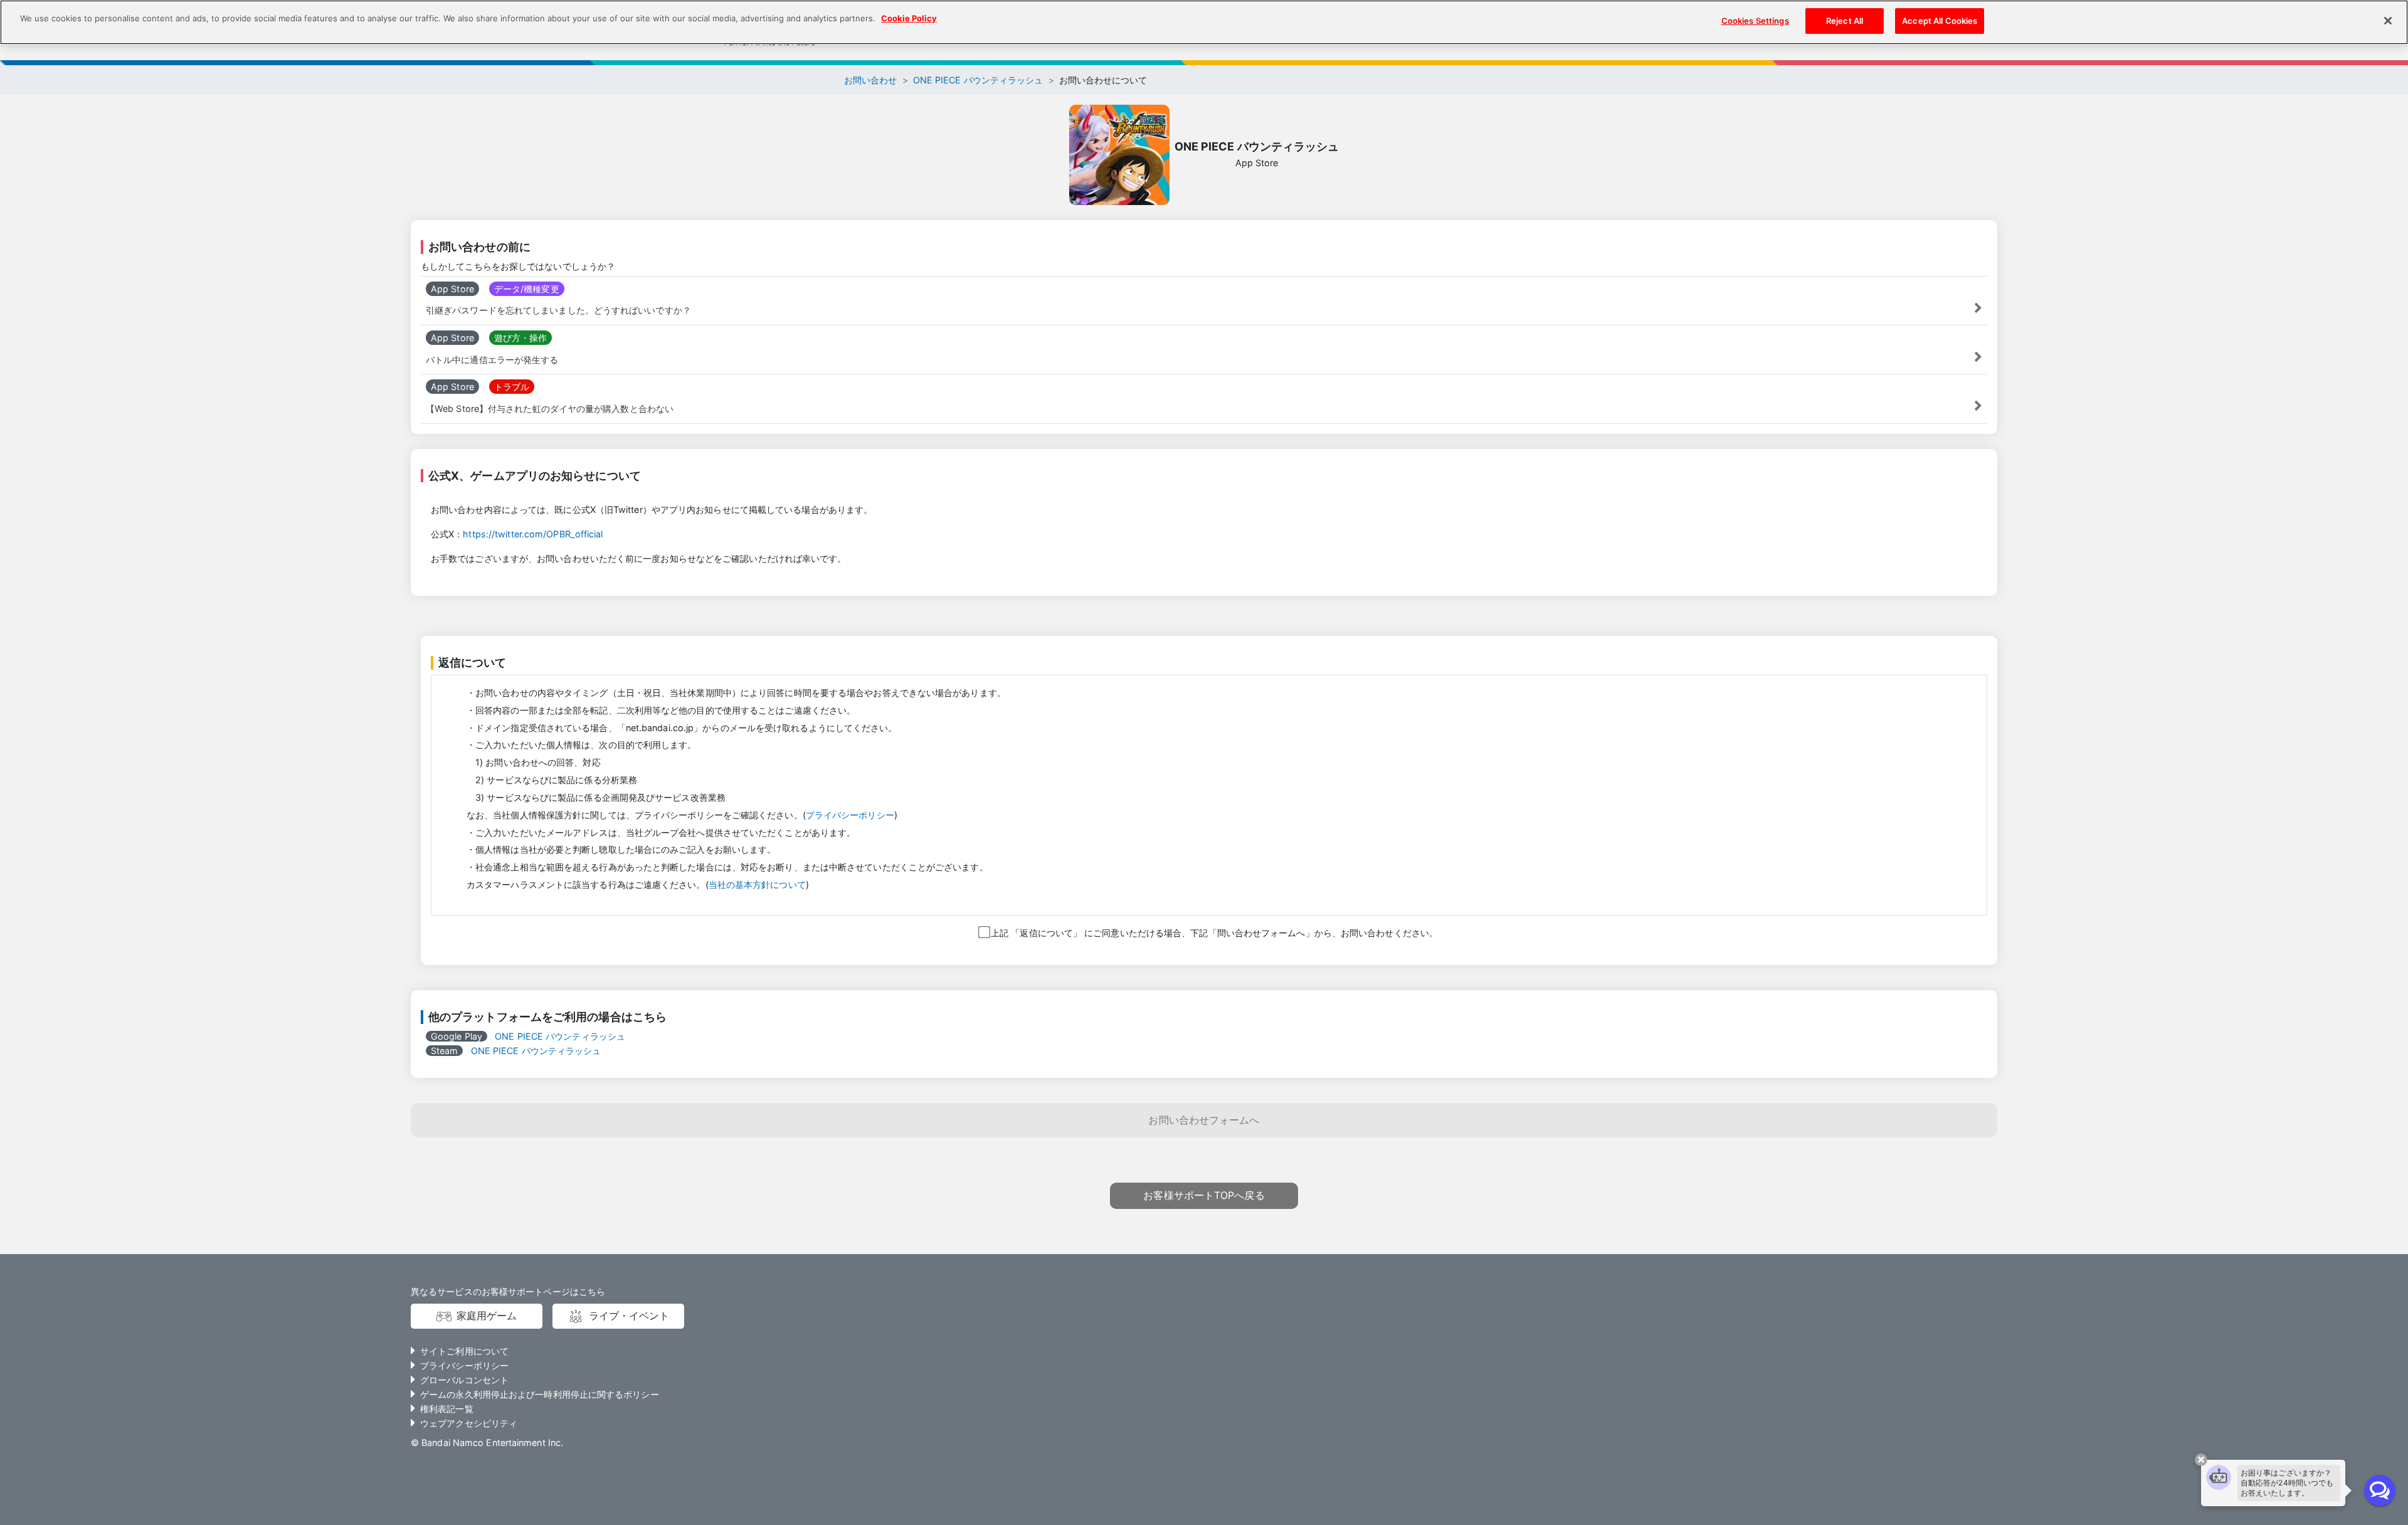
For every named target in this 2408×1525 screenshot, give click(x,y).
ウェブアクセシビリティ (469, 1423)
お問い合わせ (871, 80)
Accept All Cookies (1940, 21)
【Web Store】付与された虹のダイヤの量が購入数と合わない (550, 409)
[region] (1204, 22)
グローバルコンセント (464, 1380)
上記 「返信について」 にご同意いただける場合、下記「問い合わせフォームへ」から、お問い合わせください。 (1213, 933)
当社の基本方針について (757, 884)
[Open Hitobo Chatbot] (2380, 1491)
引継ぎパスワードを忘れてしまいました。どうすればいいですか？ (558, 310)
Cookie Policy (909, 18)
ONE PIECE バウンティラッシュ (978, 80)
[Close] (2388, 21)
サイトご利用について (464, 1351)
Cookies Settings (1755, 21)
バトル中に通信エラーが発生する (492, 360)
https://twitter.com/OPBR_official (533, 534)
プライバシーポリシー (850, 815)
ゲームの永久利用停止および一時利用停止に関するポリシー (540, 1394)
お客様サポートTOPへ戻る (1204, 1195)
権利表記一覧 (447, 1409)
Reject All (1845, 21)
